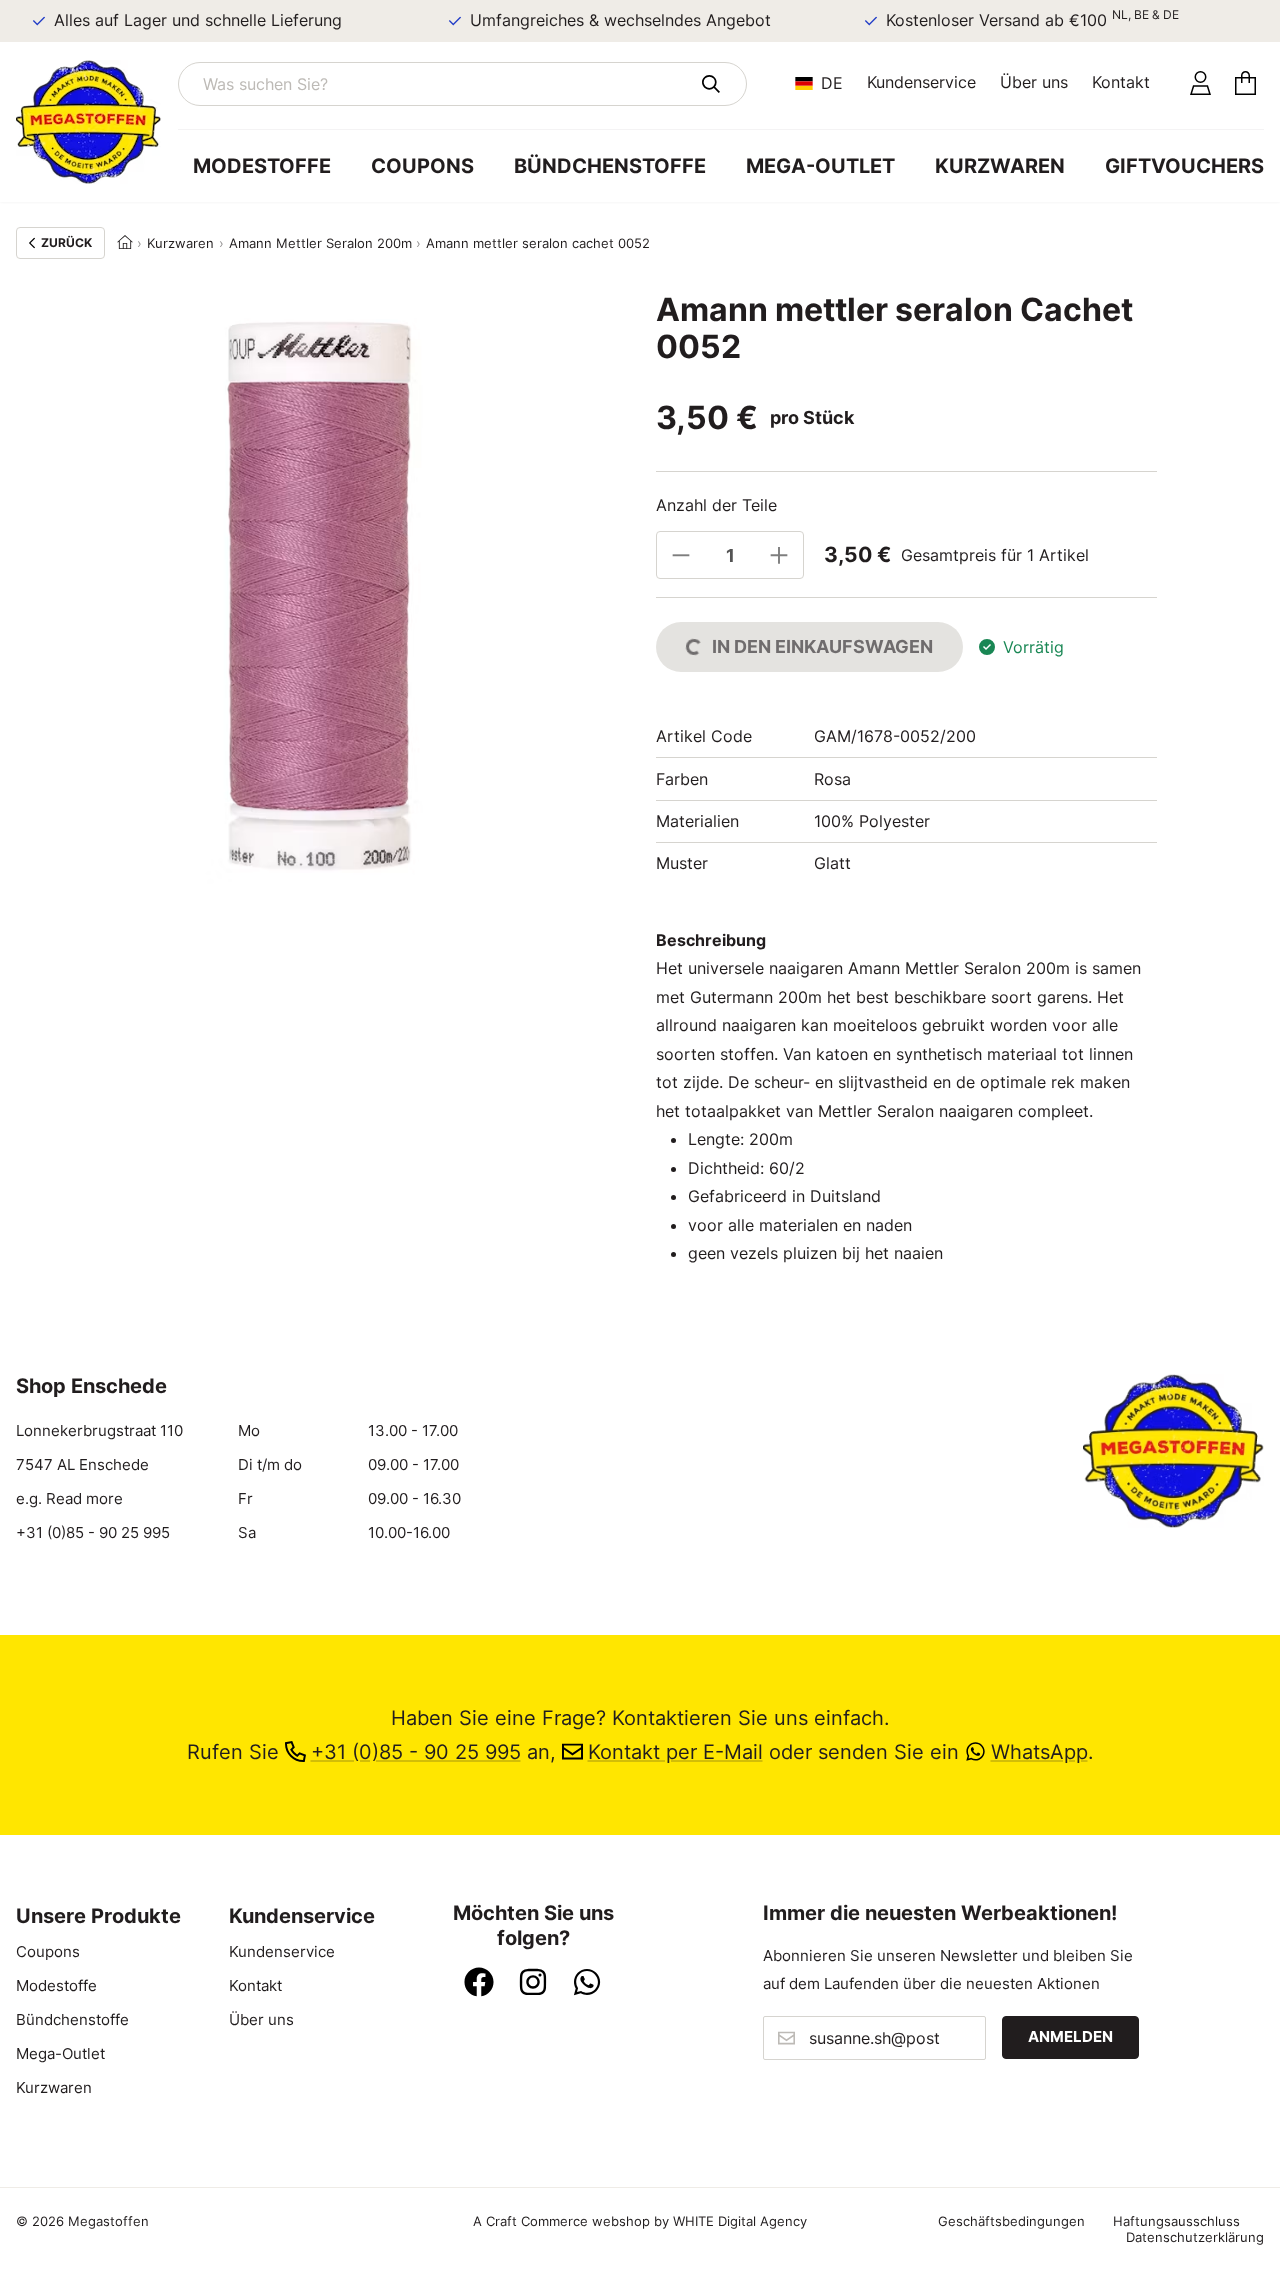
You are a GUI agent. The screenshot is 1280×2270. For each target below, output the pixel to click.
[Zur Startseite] (97, 122)
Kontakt (1121, 82)
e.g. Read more (69, 1499)
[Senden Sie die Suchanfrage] (710, 84)
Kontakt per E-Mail (675, 1752)
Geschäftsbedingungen (1011, 2221)
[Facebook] (479, 1984)
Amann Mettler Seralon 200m (320, 243)
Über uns (1034, 82)
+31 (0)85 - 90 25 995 (93, 1533)
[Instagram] (533, 1984)
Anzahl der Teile (716, 505)
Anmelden (1070, 2037)
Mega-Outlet (820, 166)
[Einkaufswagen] (1245, 84)
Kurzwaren (1000, 166)
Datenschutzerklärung (1195, 2237)
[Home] (125, 243)
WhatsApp (1039, 1752)
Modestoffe (262, 166)
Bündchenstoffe (610, 166)
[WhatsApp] (587, 1984)
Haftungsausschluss (1176, 2221)
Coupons (422, 166)
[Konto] (1200, 84)
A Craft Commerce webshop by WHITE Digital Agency (640, 2221)
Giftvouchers (1184, 166)
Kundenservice (921, 82)
